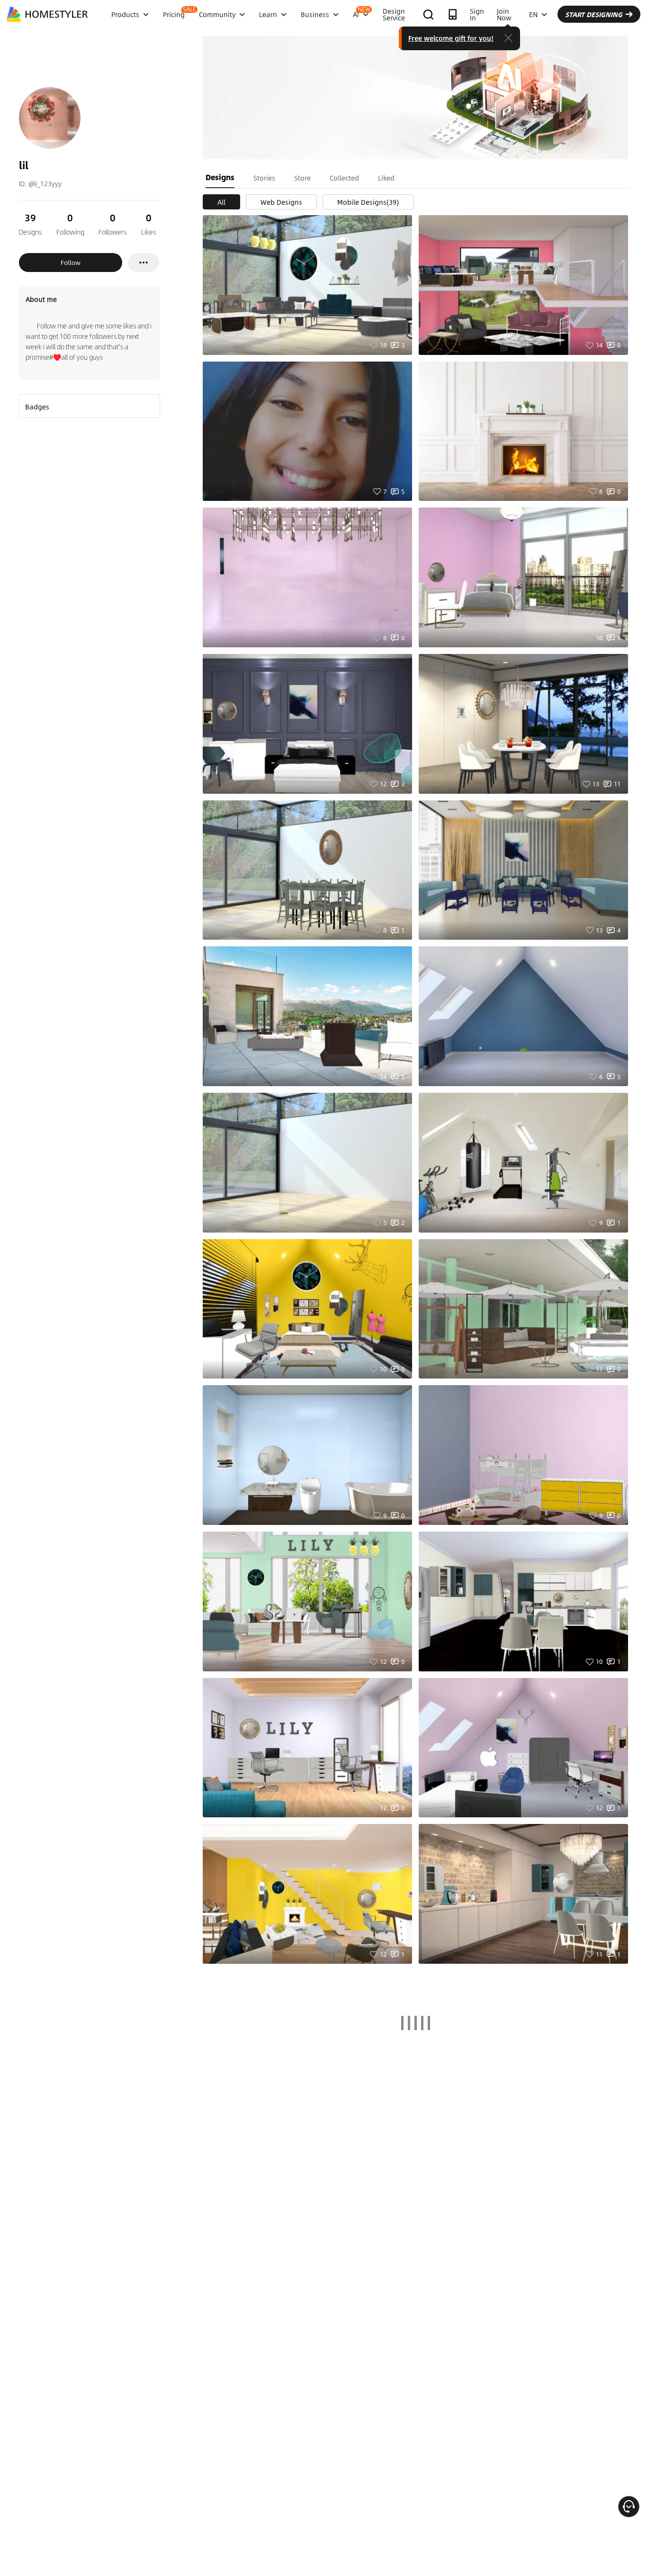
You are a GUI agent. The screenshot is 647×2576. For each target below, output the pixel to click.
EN (533, 14)
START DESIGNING (594, 14)
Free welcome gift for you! (451, 38)
